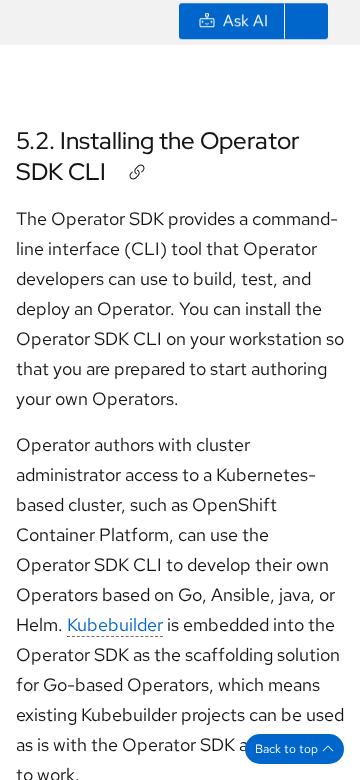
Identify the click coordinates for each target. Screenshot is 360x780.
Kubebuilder (115, 624)
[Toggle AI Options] (306, 24)
